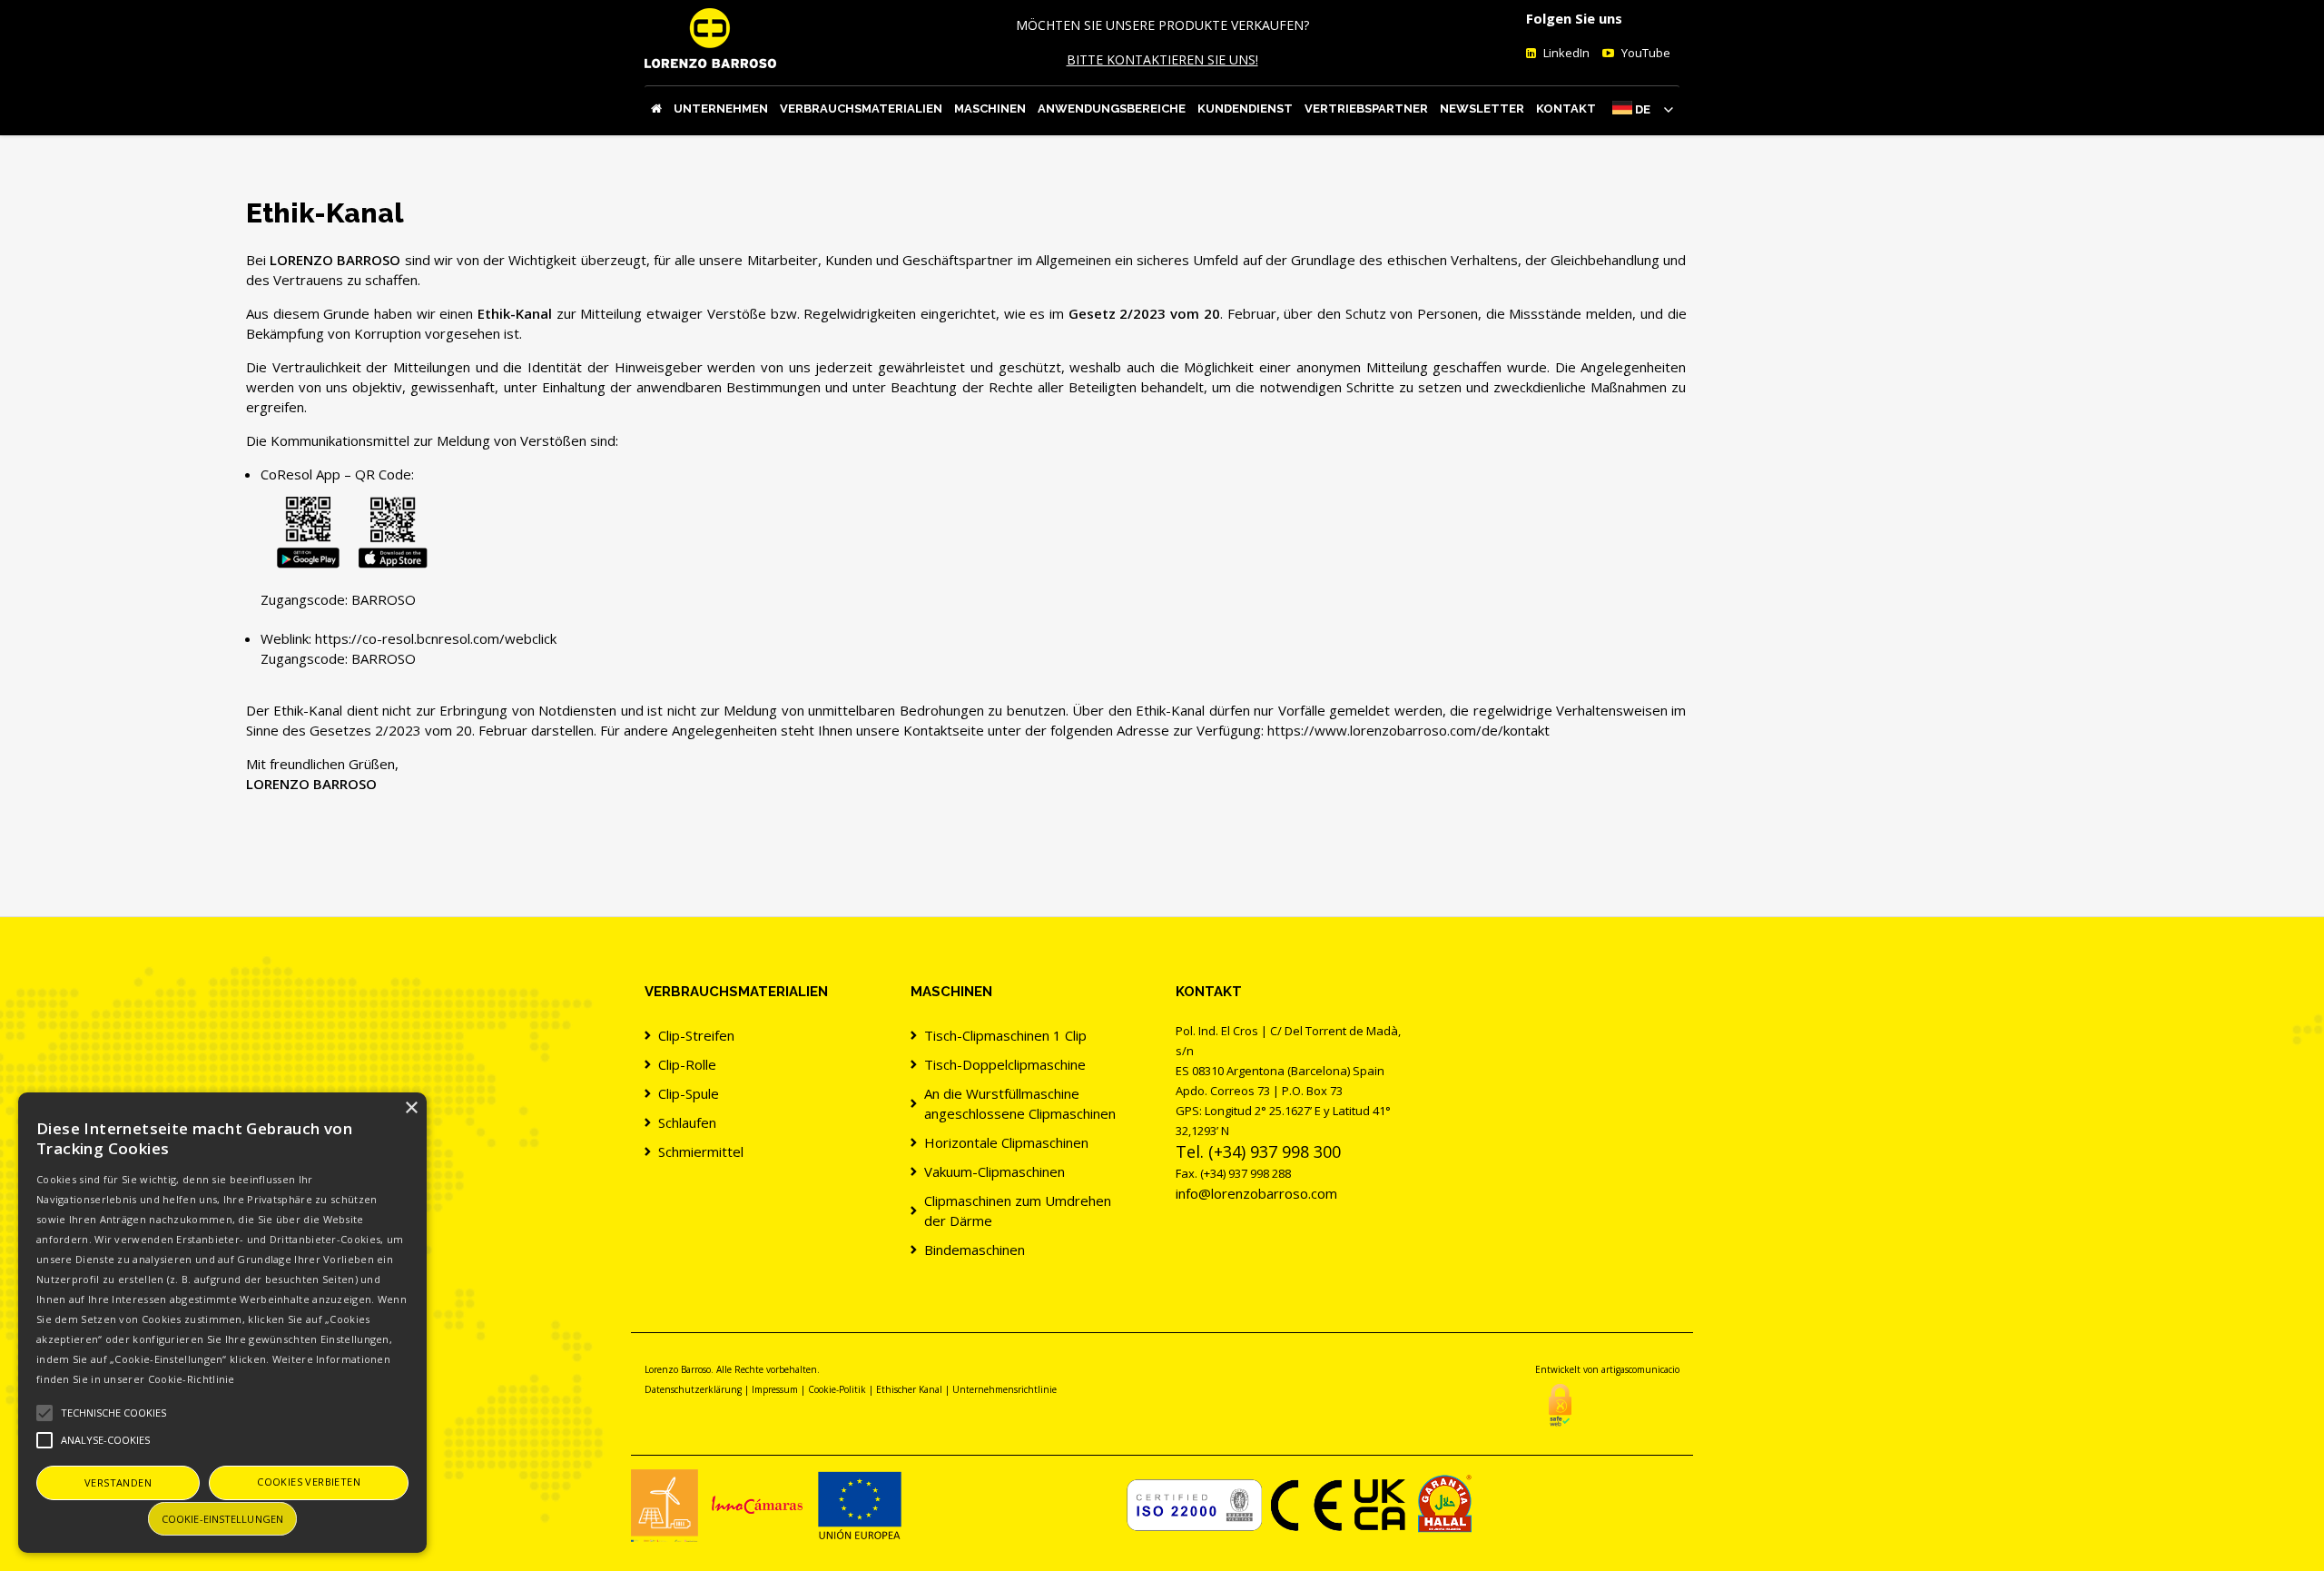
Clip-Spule (689, 1093)
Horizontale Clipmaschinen (1006, 1142)
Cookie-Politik (837, 1389)
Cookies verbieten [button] (309, 1482)
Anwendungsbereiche (1112, 109)
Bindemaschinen (975, 1250)
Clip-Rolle (687, 1064)
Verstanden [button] (118, 1482)
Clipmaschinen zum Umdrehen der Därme (1018, 1210)
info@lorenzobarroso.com (1256, 1193)
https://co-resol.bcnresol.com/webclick (436, 638)
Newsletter (1482, 109)
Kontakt (1566, 109)
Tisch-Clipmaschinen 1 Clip (1005, 1035)
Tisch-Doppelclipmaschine (1005, 1064)
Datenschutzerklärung (693, 1389)
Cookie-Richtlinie (192, 1379)
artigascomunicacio (1640, 1369)
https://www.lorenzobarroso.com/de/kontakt (1408, 730)
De (1643, 109)
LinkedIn (1565, 53)
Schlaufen (687, 1122)
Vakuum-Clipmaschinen (995, 1171)
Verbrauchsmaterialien (861, 109)
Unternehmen (721, 109)
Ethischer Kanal (909, 1389)
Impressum (775, 1389)
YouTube (1645, 53)
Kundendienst (1245, 109)
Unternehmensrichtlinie (1004, 1389)
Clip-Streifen (696, 1035)
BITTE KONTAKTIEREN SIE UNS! (1162, 59)
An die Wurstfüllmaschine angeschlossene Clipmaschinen (1020, 1103)
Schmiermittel (701, 1151)
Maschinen (990, 109)
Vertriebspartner (1366, 109)
